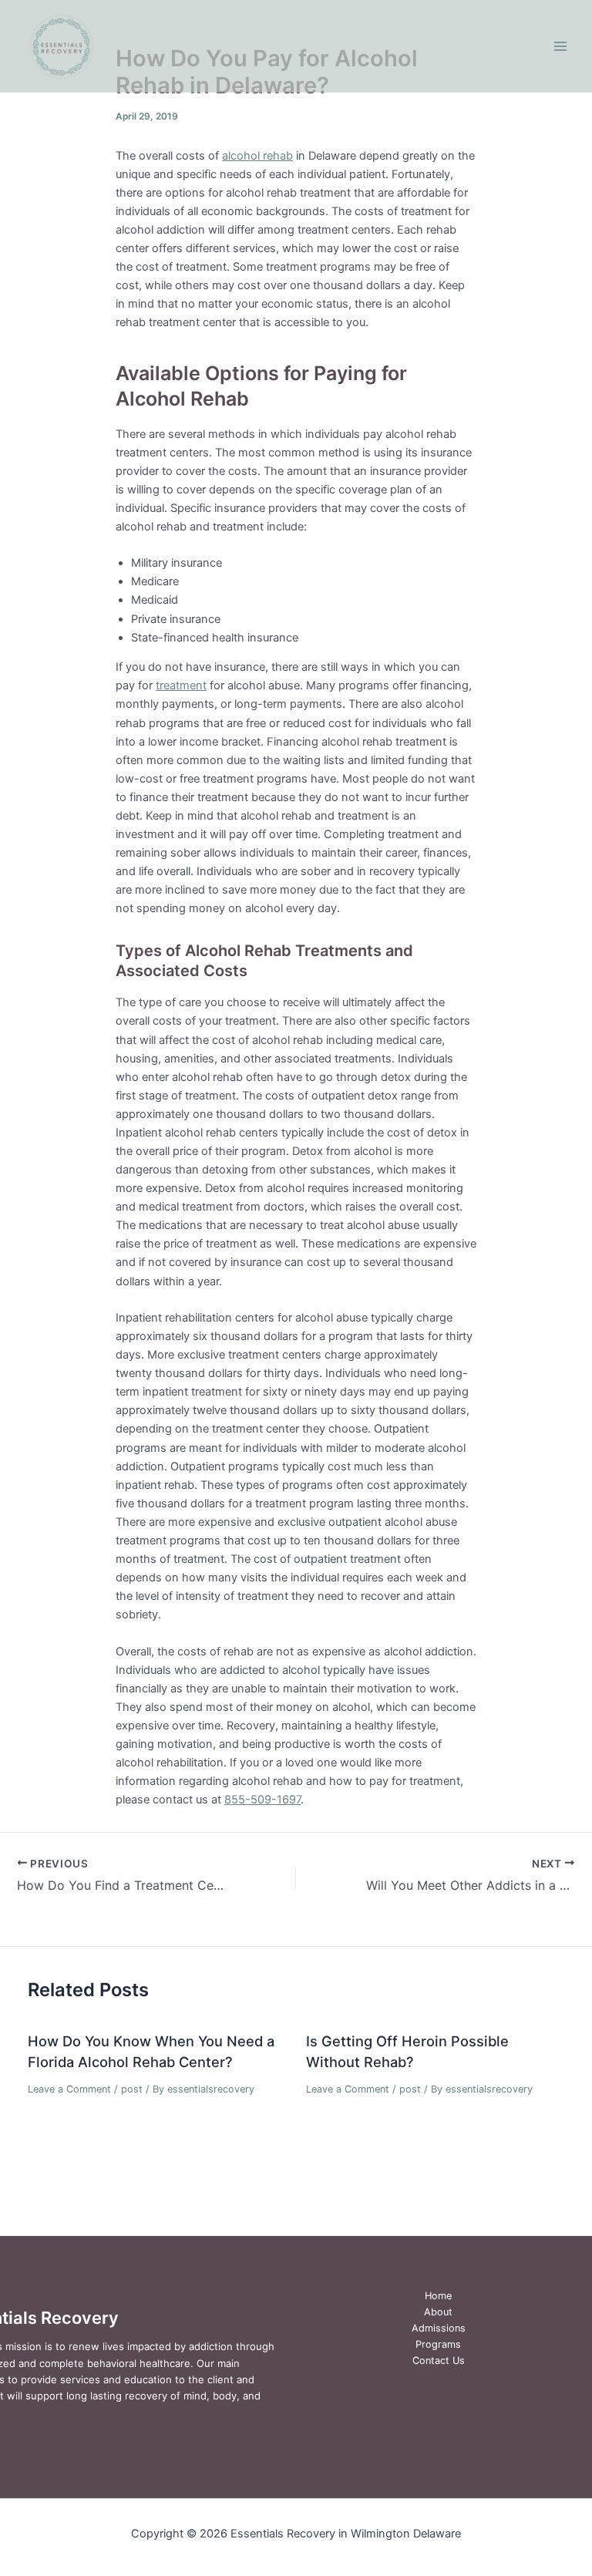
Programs (438, 2344)
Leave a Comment (69, 2089)
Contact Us (439, 2360)
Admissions (439, 2328)
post (132, 2089)
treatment (181, 685)
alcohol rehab (257, 156)
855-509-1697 (262, 1800)
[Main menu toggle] (560, 46)
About (438, 2312)
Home (438, 2296)
